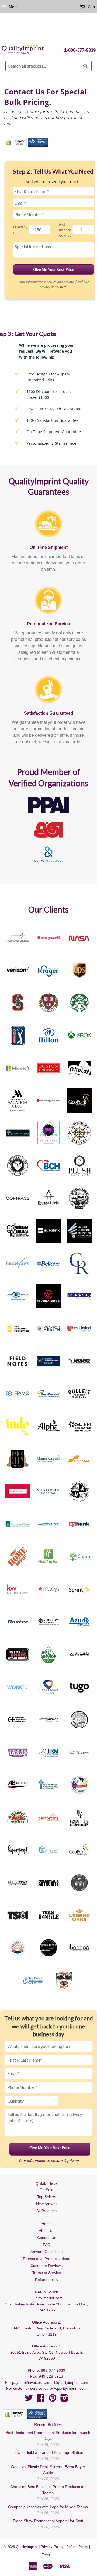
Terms (47, 2555)
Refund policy (47, 2280)
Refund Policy (77, 2547)
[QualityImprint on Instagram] (64, 2400)
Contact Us (47, 2238)
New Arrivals (47, 2204)
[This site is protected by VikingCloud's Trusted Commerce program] (38, 142)
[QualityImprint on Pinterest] (53, 2400)
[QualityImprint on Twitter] (29, 2400)
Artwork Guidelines (46, 2252)
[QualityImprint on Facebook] (41, 2400)
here (63, 287)
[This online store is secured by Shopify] (15, 142)
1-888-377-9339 (80, 50)
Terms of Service (47, 2273)
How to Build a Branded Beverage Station (48, 2452)
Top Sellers (47, 2197)
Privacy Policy (52, 2547)
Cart (91, 7)
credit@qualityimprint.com (66, 2382)
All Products (46, 2211)
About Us (47, 2231)
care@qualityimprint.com (66, 2388)
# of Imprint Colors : (65, 230)
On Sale (46, 2190)
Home (47, 2224)
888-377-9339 (53, 2370)
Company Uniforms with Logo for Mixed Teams (48, 2507)
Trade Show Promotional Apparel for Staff (48, 2521)
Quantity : (20, 230)
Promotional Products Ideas (46, 2259)
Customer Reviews (46, 2266)
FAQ (47, 2245)
